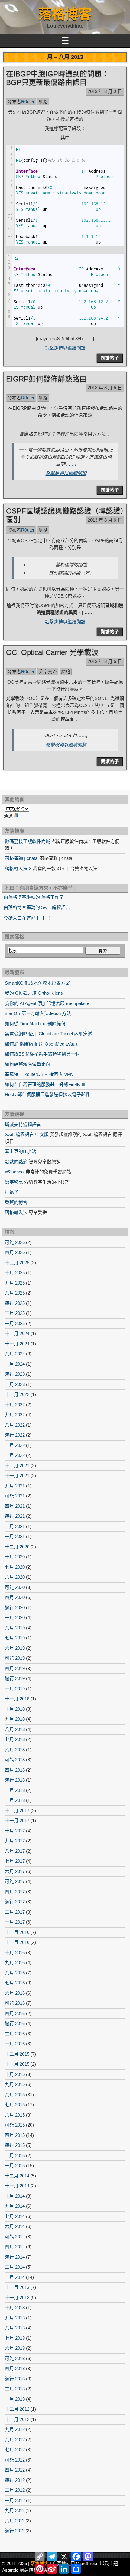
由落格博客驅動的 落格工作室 (34, 897)
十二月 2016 (17, 1932)
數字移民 (14, 1182)
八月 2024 (15, 1354)
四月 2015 (15, 2135)
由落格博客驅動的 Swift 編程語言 (37, 907)
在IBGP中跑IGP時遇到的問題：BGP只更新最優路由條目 (57, 78)
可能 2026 (15, 1242)
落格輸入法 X (18, 869)
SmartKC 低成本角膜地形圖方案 (37, 983)
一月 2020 (15, 1618)
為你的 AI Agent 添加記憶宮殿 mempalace (47, 1003)
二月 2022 (15, 1445)
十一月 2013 (17, 2298)
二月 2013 (15, 2389)
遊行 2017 (15, 1902)
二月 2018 (15, 1790)
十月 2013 (15, 2307)
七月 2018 (15, 1739)
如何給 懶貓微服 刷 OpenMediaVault (41, 1044)
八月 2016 (15, 1973)
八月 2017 (15, 1851)
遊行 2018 (15, 1780)
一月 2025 (15, 1323)
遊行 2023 (15, 1374)
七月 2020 (15, 1567)
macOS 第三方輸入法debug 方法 (38, 1013)
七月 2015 (15, 2105)
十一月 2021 (17, 1475)
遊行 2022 (15, 1435)
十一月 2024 (17, 1344)
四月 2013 (15, 2368)
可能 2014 (15, 2237)
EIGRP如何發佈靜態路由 (46, 379)
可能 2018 (15, 1760)
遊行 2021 (15, 1516)
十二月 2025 (17, 1263)
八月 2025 (15, 1293)
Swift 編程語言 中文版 (27, 1134)
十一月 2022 (17, 1394)
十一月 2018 (17, 1699)
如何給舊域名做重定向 (28, 1064)
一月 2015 (15, 2165)
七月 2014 (15, 2216)
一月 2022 (15, 1455)
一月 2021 (15, 1536)
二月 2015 (15, 2155)
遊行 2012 (15, 2480)
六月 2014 (15, 2226)
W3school (15, 1172)
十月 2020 (15, 1557)
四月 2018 (15, 1770)
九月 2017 (15, 1841)
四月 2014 (15, 2247)
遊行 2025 (15, 1303)
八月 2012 (15, 2440)
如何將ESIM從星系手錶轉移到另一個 (42, 1054)
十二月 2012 (17, 2409)
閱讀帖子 (110, 358)
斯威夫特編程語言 (23, 1124)
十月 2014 (15, 2196)
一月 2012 (15, 2500)
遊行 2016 (15, 2023)
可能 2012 (15, 2460)
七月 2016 (15, 1983)
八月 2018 (15, 1729)
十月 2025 (15, 1273)
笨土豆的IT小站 (20, 1151)
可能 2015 (15, 2125)
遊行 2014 (15, 2257)
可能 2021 (15, 1496)
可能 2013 (15, 2358)
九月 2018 (15, 1719)
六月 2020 (15, 1577)
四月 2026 (15, 1252)
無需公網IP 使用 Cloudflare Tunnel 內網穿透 (49, 1034)
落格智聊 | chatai (22, 858)
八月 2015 (15, 2095)
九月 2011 (15, 2510)
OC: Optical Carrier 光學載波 (52, 652)
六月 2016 (15, 1993)
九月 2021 (15, 1486)
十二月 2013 (17, 2287)
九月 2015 (15, 2084)
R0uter (28, 102)
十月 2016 (15, 1953)
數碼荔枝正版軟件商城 (28, 841)
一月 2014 (15, 2277)
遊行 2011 (15, 2531)
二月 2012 (15, 2490)
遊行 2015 (15, 2145)
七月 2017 (15, 1861)
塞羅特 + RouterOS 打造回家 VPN (39, 1074)
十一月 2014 (17, 2186)
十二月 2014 (17, 2176)
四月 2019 (15, 1668)
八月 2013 (15, 2328)
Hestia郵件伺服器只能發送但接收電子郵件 (47, 1094)
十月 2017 (15, 1831)
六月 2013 (15, 2348)
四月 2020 (15, 1597)
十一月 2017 (17, 1820)
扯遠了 (12, 1192)
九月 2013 (15, 2318)
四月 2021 (15, 1506)
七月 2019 (15, 1638)
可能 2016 (15, 2003)
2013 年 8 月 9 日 (105, 91)
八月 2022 (15, 1425)
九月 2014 (15, 2206)
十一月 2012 (17, 2419)
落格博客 (65, 14)
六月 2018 (15, 1750)
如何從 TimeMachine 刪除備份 (35, 1024)
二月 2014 (15, 2267)
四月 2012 (15, 2470)
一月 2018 (15, 1800)
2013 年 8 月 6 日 (105, 388)
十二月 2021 (17, 1465)
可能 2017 (15, 1881)
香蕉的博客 (16, 1202)
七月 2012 (15, 2450)
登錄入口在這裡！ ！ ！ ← (30, 918)
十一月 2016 (17, 1942)
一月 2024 (15, 1364)
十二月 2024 (17, 1333)
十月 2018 (15, 1709)
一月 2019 (15, 1689)
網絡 (43, 102)
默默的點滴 (16, 1162)
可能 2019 (15, 1658)
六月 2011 (15, 2521)
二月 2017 (15, 1912)
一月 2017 (15, 1922)
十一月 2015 (17, 2064)
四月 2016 (15, 2013)
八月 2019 (15, 1628)
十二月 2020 (17, 1547)
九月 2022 (15, 1415)
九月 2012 (15, 2429)
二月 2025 (15, 1313)
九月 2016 (15, 1963)
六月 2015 (15, 2115)
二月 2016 (15, 2034)
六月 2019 (15, 1648)
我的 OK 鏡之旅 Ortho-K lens (34, 993)
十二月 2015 (17, 2054)
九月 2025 (15, 1283)
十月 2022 (15, 1405)
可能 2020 (15, 1587)
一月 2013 (15, 2399)
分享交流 (48, 672)
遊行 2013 (15, 2379)
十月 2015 (15, 2074)
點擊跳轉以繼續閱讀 (65, 348)
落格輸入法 (16, 1212)
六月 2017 (15, 1871)
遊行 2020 (15, 1608)
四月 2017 (15, 1892)
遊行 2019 (15, 1678)
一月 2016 (15, 2044)
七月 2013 (15, 2338)
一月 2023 (15, 1384)
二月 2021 (15, 1526)
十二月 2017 (17, 1810)
